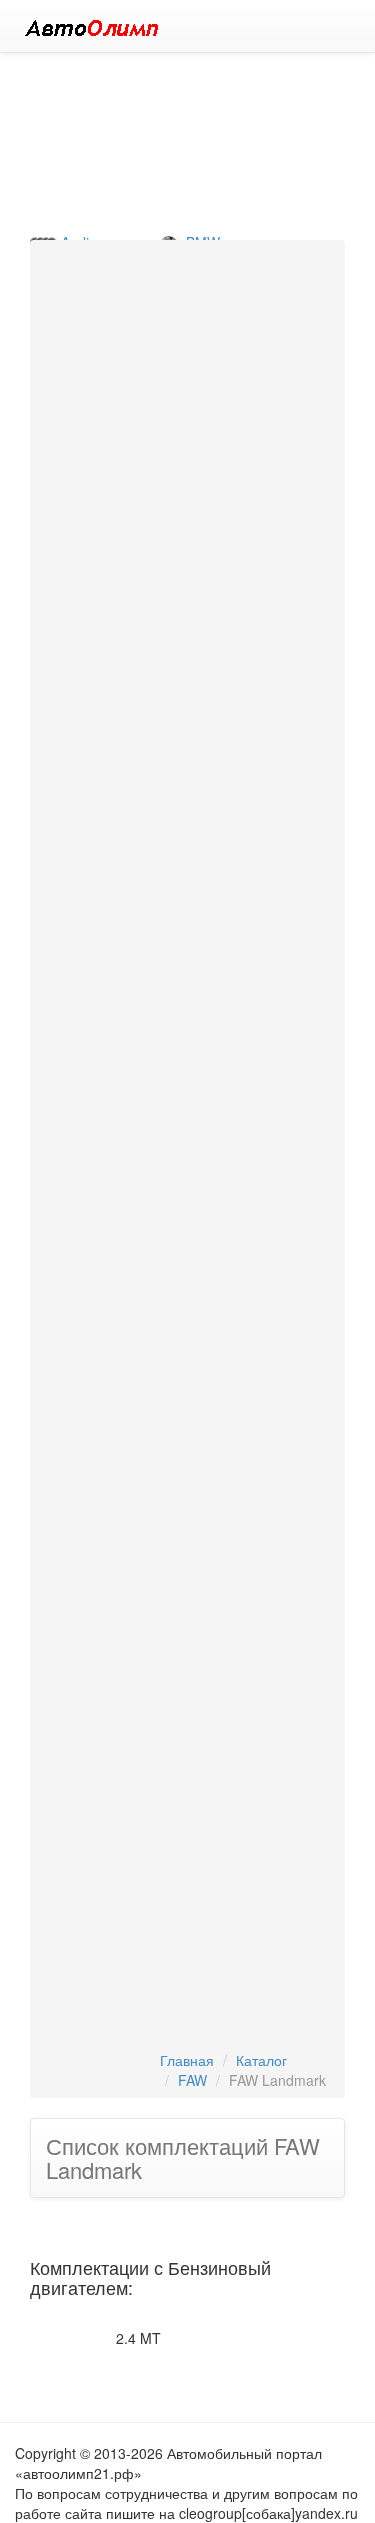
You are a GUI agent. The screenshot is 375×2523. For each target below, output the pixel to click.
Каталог (261, 2060)
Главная (187, 2060)
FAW (192, 2080)
